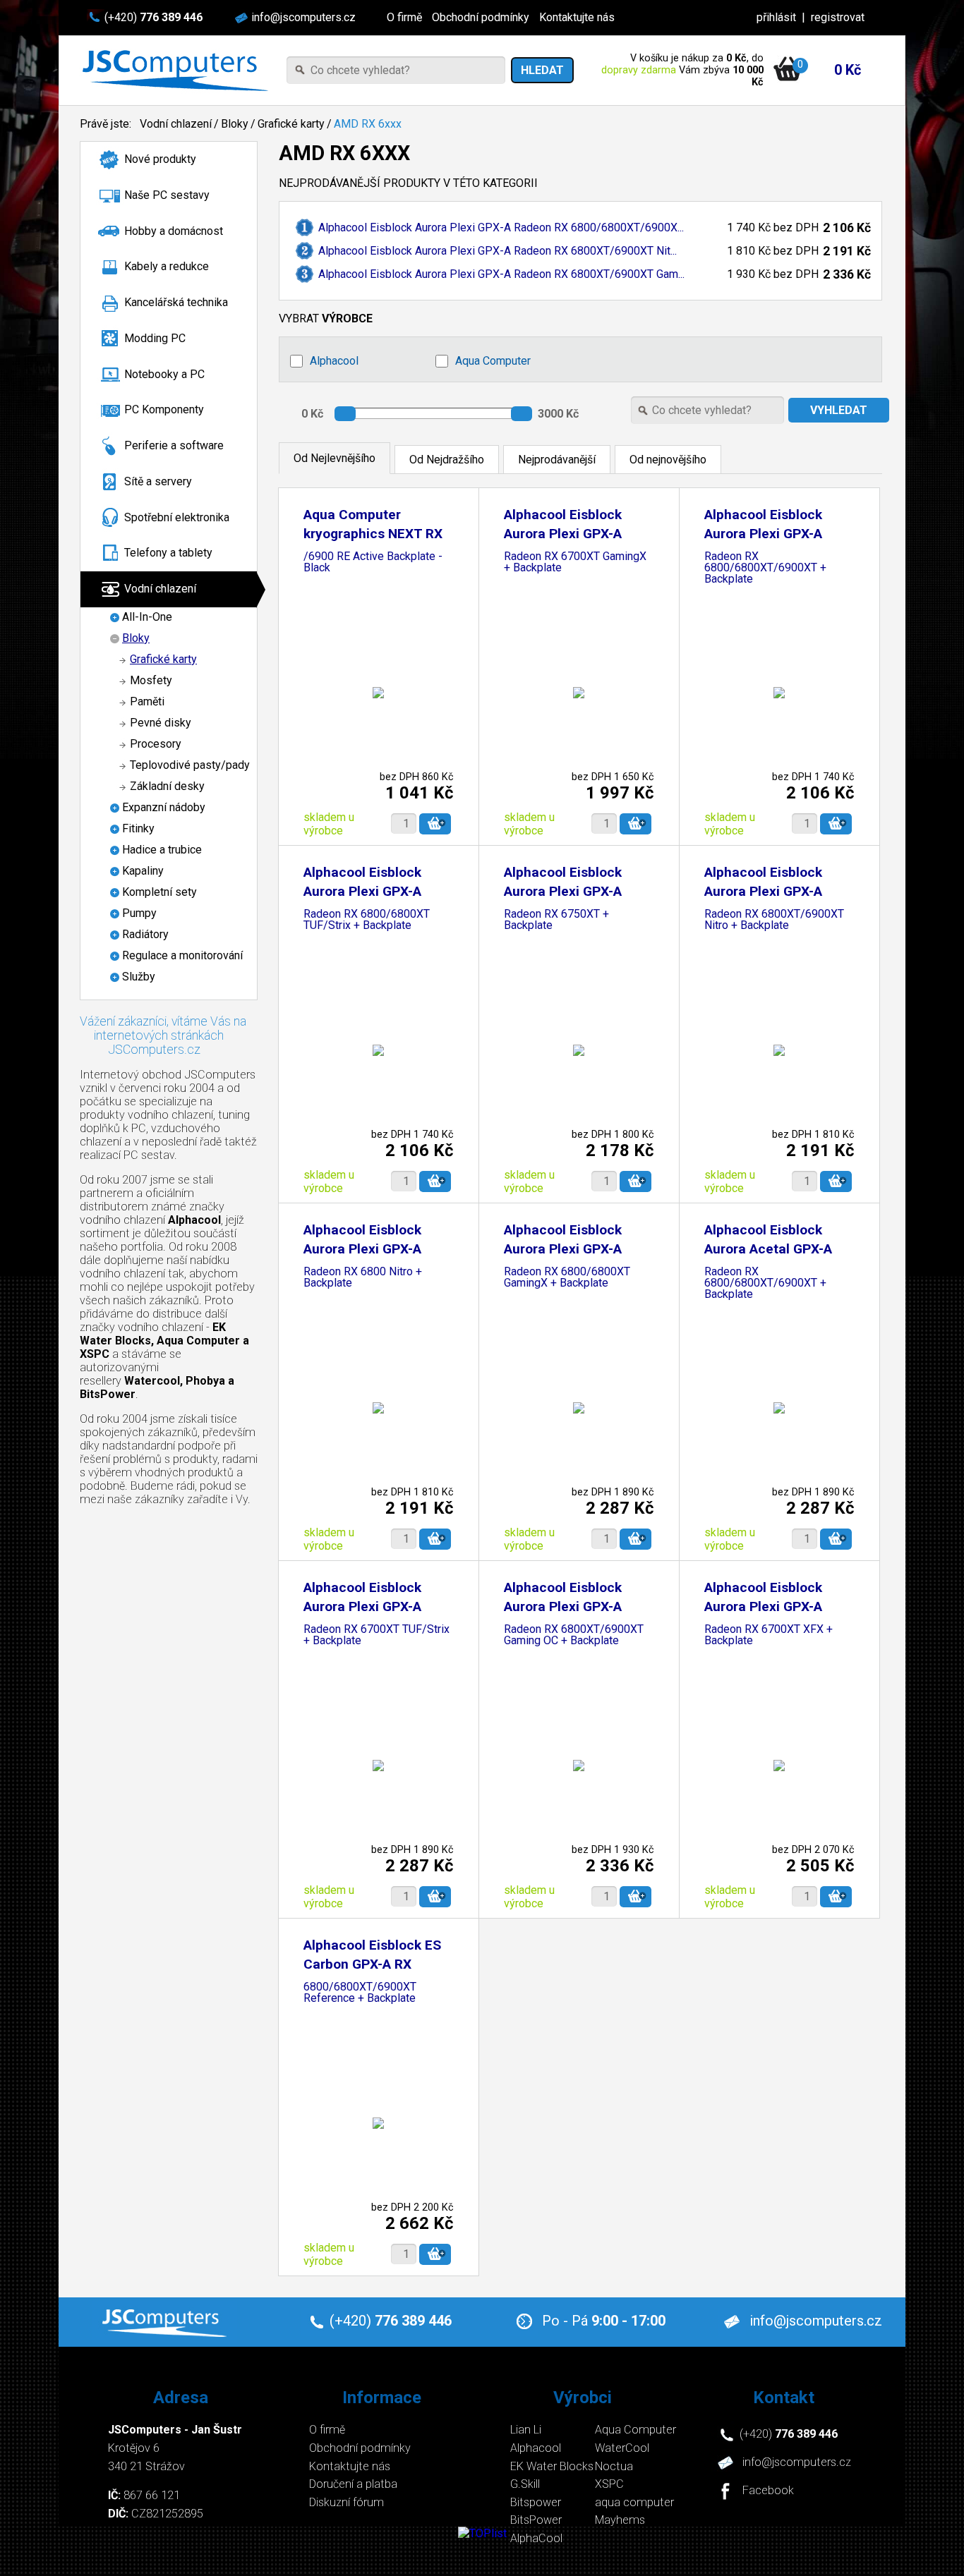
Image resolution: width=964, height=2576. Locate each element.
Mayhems (620, 2520)
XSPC (609, 2484)
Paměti (147, 701)
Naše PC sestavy (167, 195)
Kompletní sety (159, 892)
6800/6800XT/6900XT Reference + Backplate (360, 1993)
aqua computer (634, 2502)
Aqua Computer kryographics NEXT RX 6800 (373, 534)
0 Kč (848, 70)
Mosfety (151, 680)
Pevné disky (161, 723)
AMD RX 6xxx (368, 124)
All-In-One (147, 617)
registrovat (838, 17)
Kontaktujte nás (577, 17)
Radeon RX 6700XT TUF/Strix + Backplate (376, 1635)
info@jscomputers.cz (303, 17)
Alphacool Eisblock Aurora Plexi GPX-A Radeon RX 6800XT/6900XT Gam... (501, 274)
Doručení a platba (353, 2484)
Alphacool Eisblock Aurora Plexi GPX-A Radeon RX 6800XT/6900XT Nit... (498, 251)
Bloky (235, 124)
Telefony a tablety (168, 553)
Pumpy (139, 913)
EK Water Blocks (552, 2466)
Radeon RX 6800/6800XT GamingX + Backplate (567, 1278)
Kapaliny (143, 871)
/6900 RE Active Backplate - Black (373, 563)
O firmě (404, 17)
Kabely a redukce (167, 266)
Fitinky (138, 828)
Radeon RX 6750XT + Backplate (556, 920)
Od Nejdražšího (447, 460)
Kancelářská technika (176, 302)
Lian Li (526, 2430)
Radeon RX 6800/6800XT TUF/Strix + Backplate (367, 920)
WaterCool (622, 2448)
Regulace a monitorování (182, 955)
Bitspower (536, 2502)
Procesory (156, 744)
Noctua (614, 2466)
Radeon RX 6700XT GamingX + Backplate (575, 563)
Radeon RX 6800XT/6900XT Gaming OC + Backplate (574, 1635)
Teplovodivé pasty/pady (190, 765)
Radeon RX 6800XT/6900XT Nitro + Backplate (774, 920)
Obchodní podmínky (481, 17)
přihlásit (776, 17)
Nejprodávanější (557, 460)
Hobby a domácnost (174, 231)
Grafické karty (291, 124)
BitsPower (536, 2520)
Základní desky (167, 786)
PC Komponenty (164, 409)
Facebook (768, 2491)
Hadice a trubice (162, 850)
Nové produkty (160, 159)
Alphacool (334, 361)
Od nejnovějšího (668, 460)
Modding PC (155, 338)
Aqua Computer (493, 361)
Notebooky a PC (164, 374)
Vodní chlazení (176, 124)
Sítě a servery (158, 481)
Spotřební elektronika (177, 517)
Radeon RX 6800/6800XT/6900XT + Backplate (765, 568)
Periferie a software (174, 445)
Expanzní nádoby (164, 807)
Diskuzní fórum (347, 2502)
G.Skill (525, 2484)
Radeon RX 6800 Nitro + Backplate (363, 1278)
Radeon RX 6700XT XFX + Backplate (769, 1635)
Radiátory (145, 934)
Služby (139, 977)
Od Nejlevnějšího (335, 458)
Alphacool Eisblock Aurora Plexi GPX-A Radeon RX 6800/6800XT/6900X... (501, 227)
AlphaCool (536, 2538)
